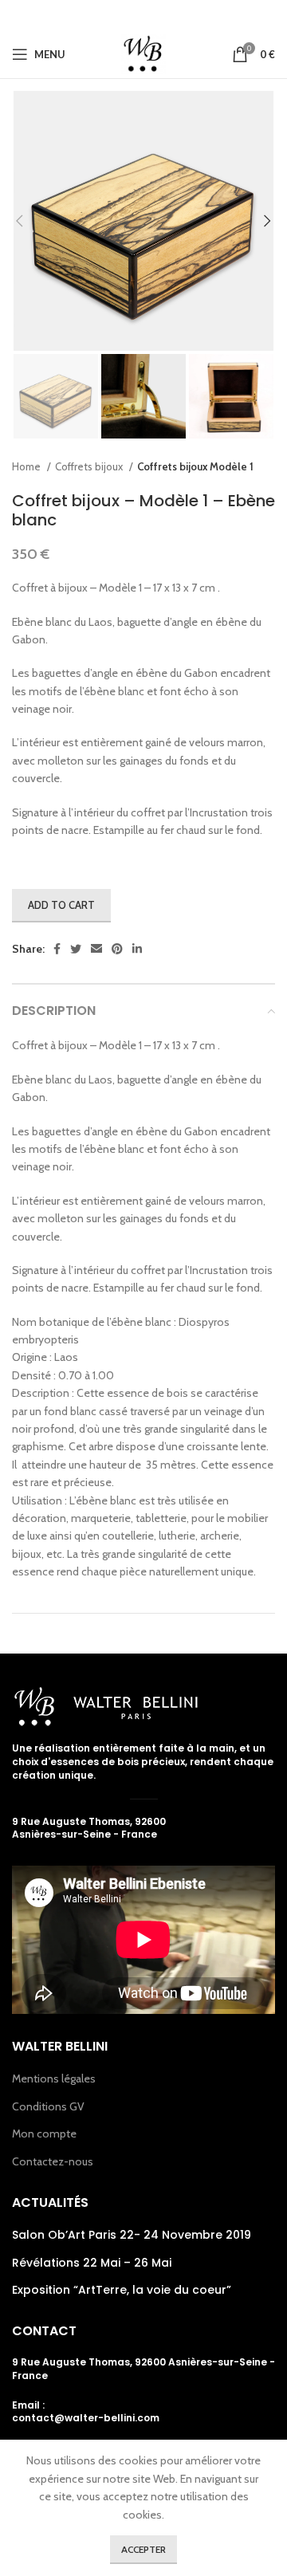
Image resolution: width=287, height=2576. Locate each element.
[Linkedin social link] (188, 15)
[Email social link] (142, 15)
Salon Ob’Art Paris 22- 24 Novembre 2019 (132, 2235)
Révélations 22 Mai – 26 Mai (92, 2263)
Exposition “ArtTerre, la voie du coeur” (122, 2290)
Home (28, 466)
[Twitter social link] (118, 15)
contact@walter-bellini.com (86, 2418)
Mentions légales (54, 2078)
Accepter (143, 2549)
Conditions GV (48, 2106)
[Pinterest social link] (165, 15)
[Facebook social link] (97, 15)
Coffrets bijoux (90, 466)
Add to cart (61, 905)
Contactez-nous (53, 2161)
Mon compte (44, 2134)
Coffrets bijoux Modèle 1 (195, 466)
